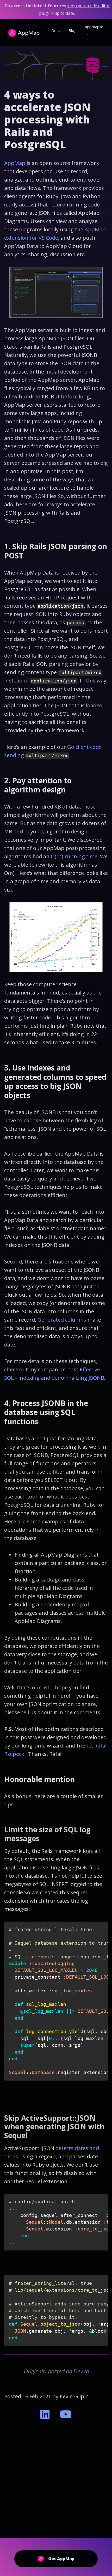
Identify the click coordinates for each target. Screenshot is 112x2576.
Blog (73, 30)
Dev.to (81, 2371)
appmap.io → (94, 31)
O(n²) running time (74, 856)
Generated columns (62, 1320)
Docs (56, 30)
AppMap (15, 163)
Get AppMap (61, 2559)
